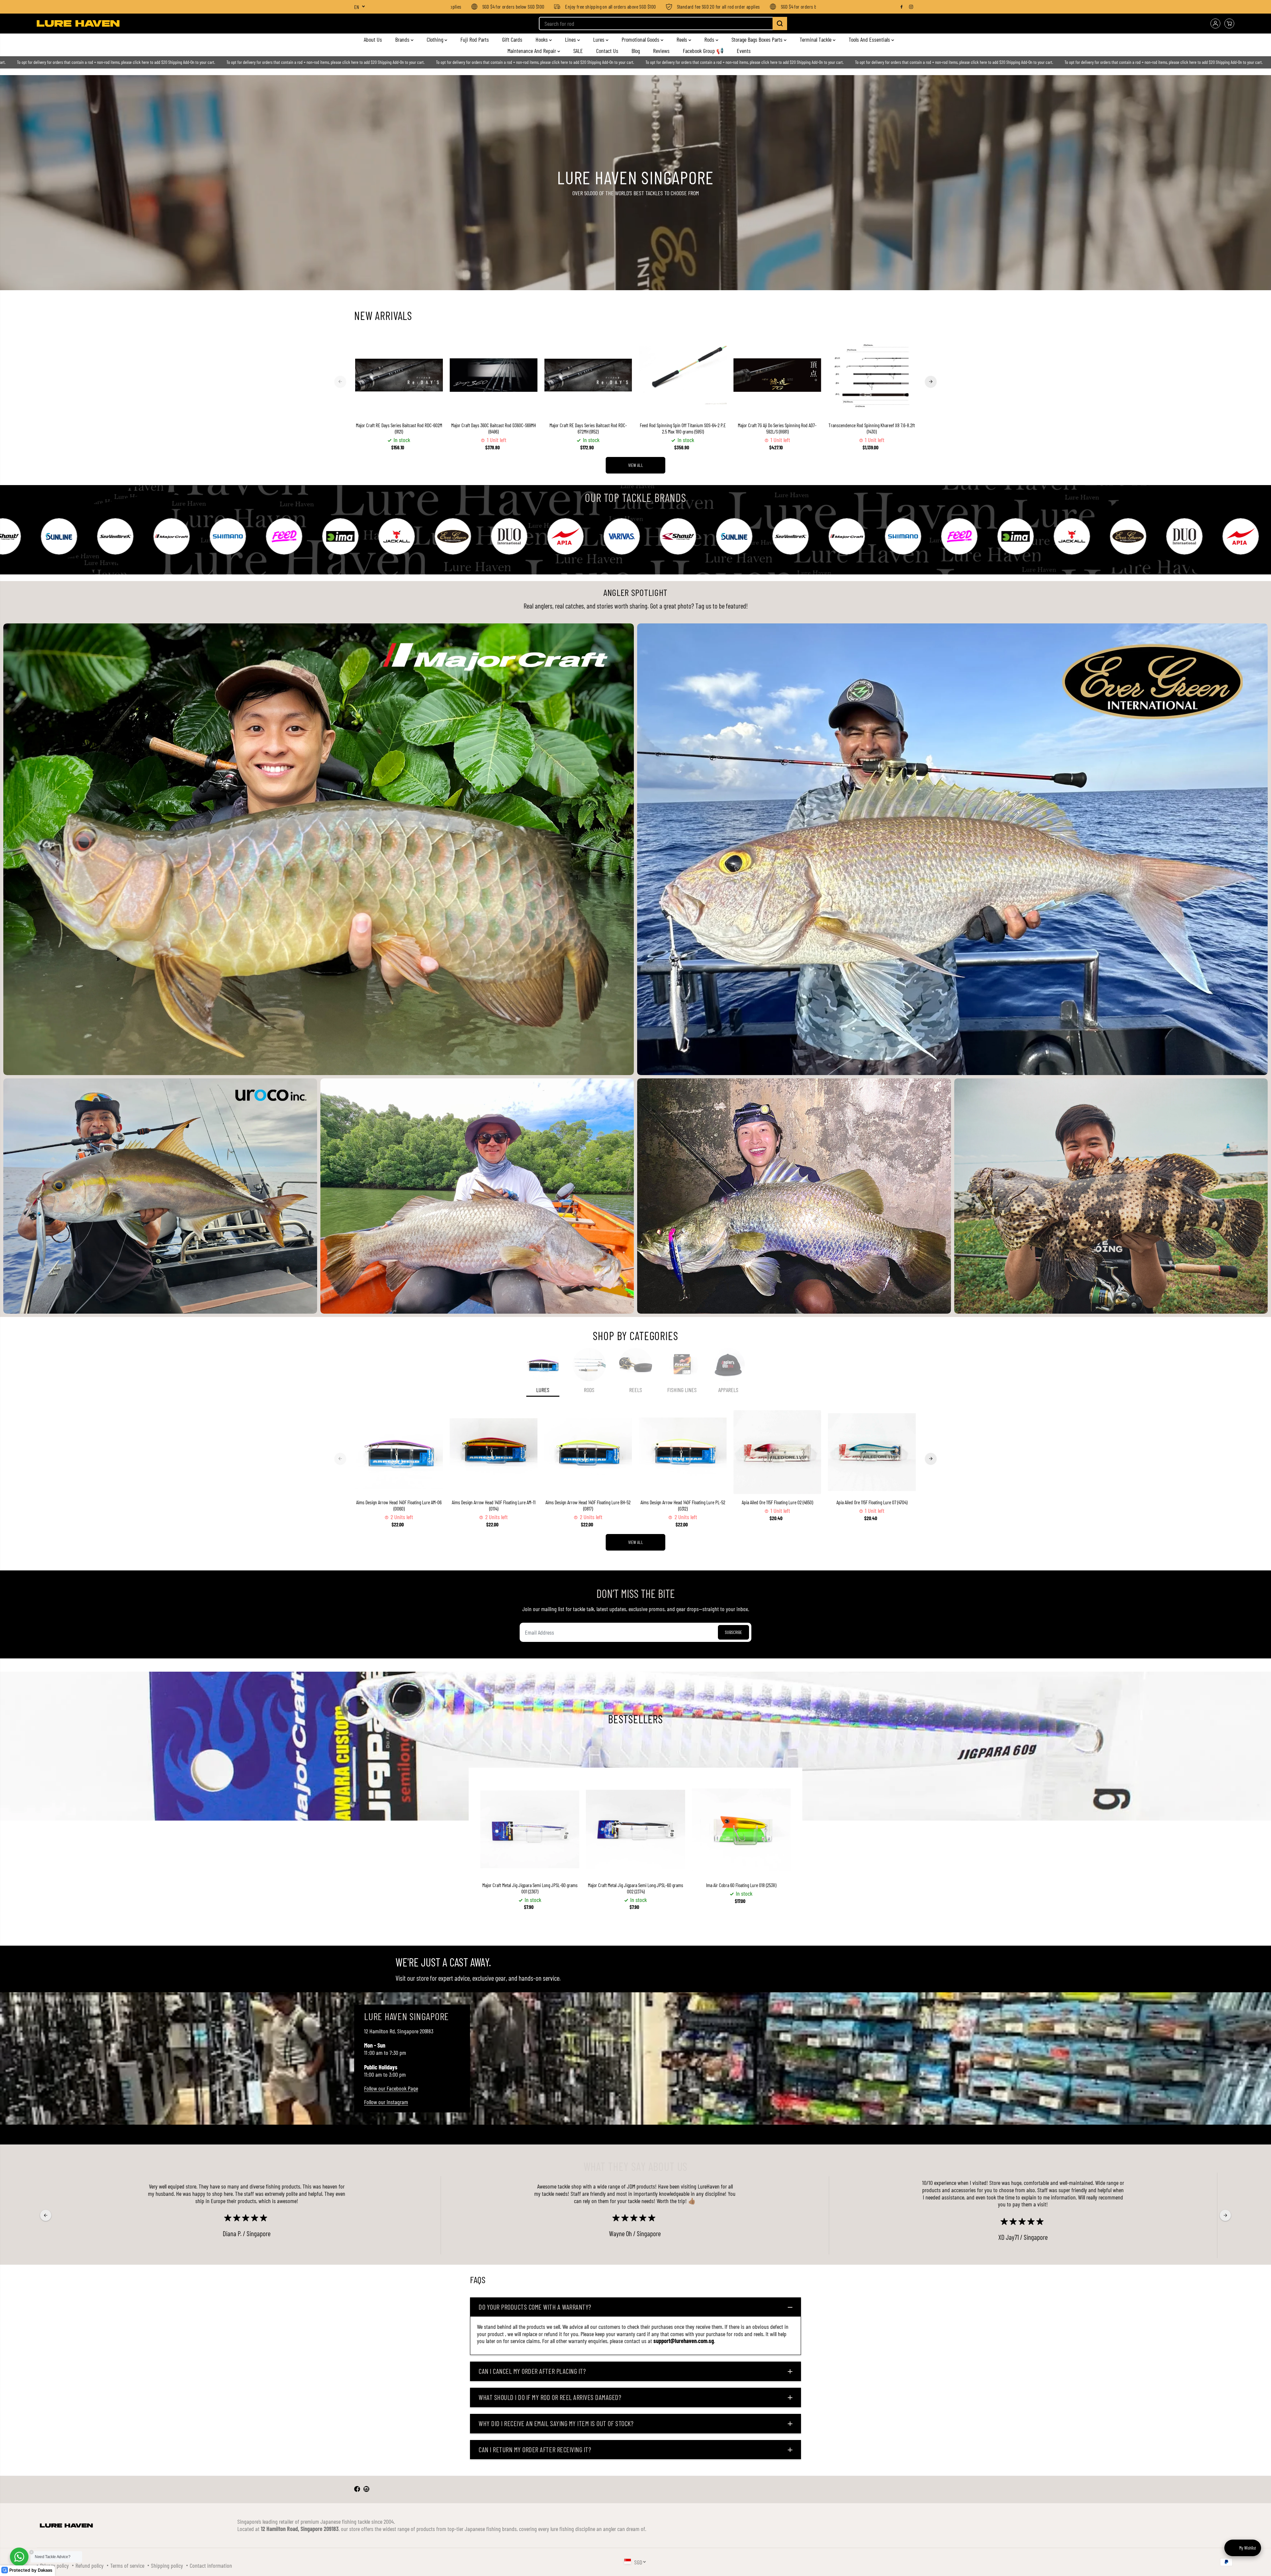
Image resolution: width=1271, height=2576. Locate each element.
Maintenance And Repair (532, 51)
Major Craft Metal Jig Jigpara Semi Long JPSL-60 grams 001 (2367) (530, 1888)
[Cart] (1229, 23)
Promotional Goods (641, 39)
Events (744, 51)
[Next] (931, 382)
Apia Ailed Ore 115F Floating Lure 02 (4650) (777, 1502)
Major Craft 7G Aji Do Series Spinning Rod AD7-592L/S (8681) (777, 428)
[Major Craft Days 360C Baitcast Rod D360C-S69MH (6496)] (494, 375)
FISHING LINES (682, 1390)
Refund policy (90, 2565)
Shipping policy (167, 2565)
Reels (683, 39)
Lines (571, 39)
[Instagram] (911, 7)
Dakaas (45, 2570)
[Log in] (1215, 23)
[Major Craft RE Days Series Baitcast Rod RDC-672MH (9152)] (588, 375)
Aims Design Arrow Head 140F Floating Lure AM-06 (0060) (399, 1505)
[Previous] (340, 382)
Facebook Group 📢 (703, 51)
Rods (710, 39)
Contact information (211, 2565)
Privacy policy (54, 2565)
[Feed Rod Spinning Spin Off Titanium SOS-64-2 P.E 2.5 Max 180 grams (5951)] (683, 375)
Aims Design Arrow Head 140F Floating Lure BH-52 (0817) (588, 1505)
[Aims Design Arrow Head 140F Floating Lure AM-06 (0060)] (399, 1452)
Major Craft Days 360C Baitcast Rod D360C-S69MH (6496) (494, 428)
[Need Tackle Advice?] (19, 2557)
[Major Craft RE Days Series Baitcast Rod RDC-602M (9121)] (399, 375)
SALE (578, 51)
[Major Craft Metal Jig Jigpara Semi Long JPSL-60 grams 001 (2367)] (530, 1829)
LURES (543, 1390)
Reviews (661, 51)
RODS (589, 1390)
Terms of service (127, 2565)
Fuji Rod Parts (475, 39)
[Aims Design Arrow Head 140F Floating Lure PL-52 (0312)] (683, 1452)
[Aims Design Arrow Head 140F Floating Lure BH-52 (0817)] (588, 1452)
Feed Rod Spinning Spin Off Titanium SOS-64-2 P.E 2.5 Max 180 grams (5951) (683, 428)
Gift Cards (512, 39)
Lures (599, 39)
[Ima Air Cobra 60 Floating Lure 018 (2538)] (741, 1829)
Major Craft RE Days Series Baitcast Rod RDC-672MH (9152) (588, 428)
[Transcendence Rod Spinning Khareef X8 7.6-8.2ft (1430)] (872, 375)
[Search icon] (780, 23)
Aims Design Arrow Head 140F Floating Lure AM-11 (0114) (494, 1505)
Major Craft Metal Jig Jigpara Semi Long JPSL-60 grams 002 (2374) (635, 1888)
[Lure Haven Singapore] (78, 23)
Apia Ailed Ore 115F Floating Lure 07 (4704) (872, 1502)
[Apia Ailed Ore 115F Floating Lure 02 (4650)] (777, 1452)
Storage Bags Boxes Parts (758, 39)
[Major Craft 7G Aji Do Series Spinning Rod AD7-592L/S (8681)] (777, 375)
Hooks (542, 39)
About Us (373, 39)
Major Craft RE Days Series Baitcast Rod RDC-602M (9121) (399, 428)
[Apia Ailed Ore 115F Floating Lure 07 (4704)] (872, 1452)
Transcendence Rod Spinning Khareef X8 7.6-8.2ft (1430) (872, 428)
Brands (403, 39)
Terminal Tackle (816, 39)
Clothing (436, 39)
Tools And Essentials (870, 39)
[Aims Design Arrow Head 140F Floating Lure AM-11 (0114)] (494, 1452)
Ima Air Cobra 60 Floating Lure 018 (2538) (741, 1885)
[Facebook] (902, 7)
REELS (636, 1390)
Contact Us (607, 51)
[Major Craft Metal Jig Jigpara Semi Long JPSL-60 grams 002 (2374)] (635, 1829)
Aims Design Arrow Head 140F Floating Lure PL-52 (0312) (683, 1505)
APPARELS (728, 1390)
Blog (636, 51)
